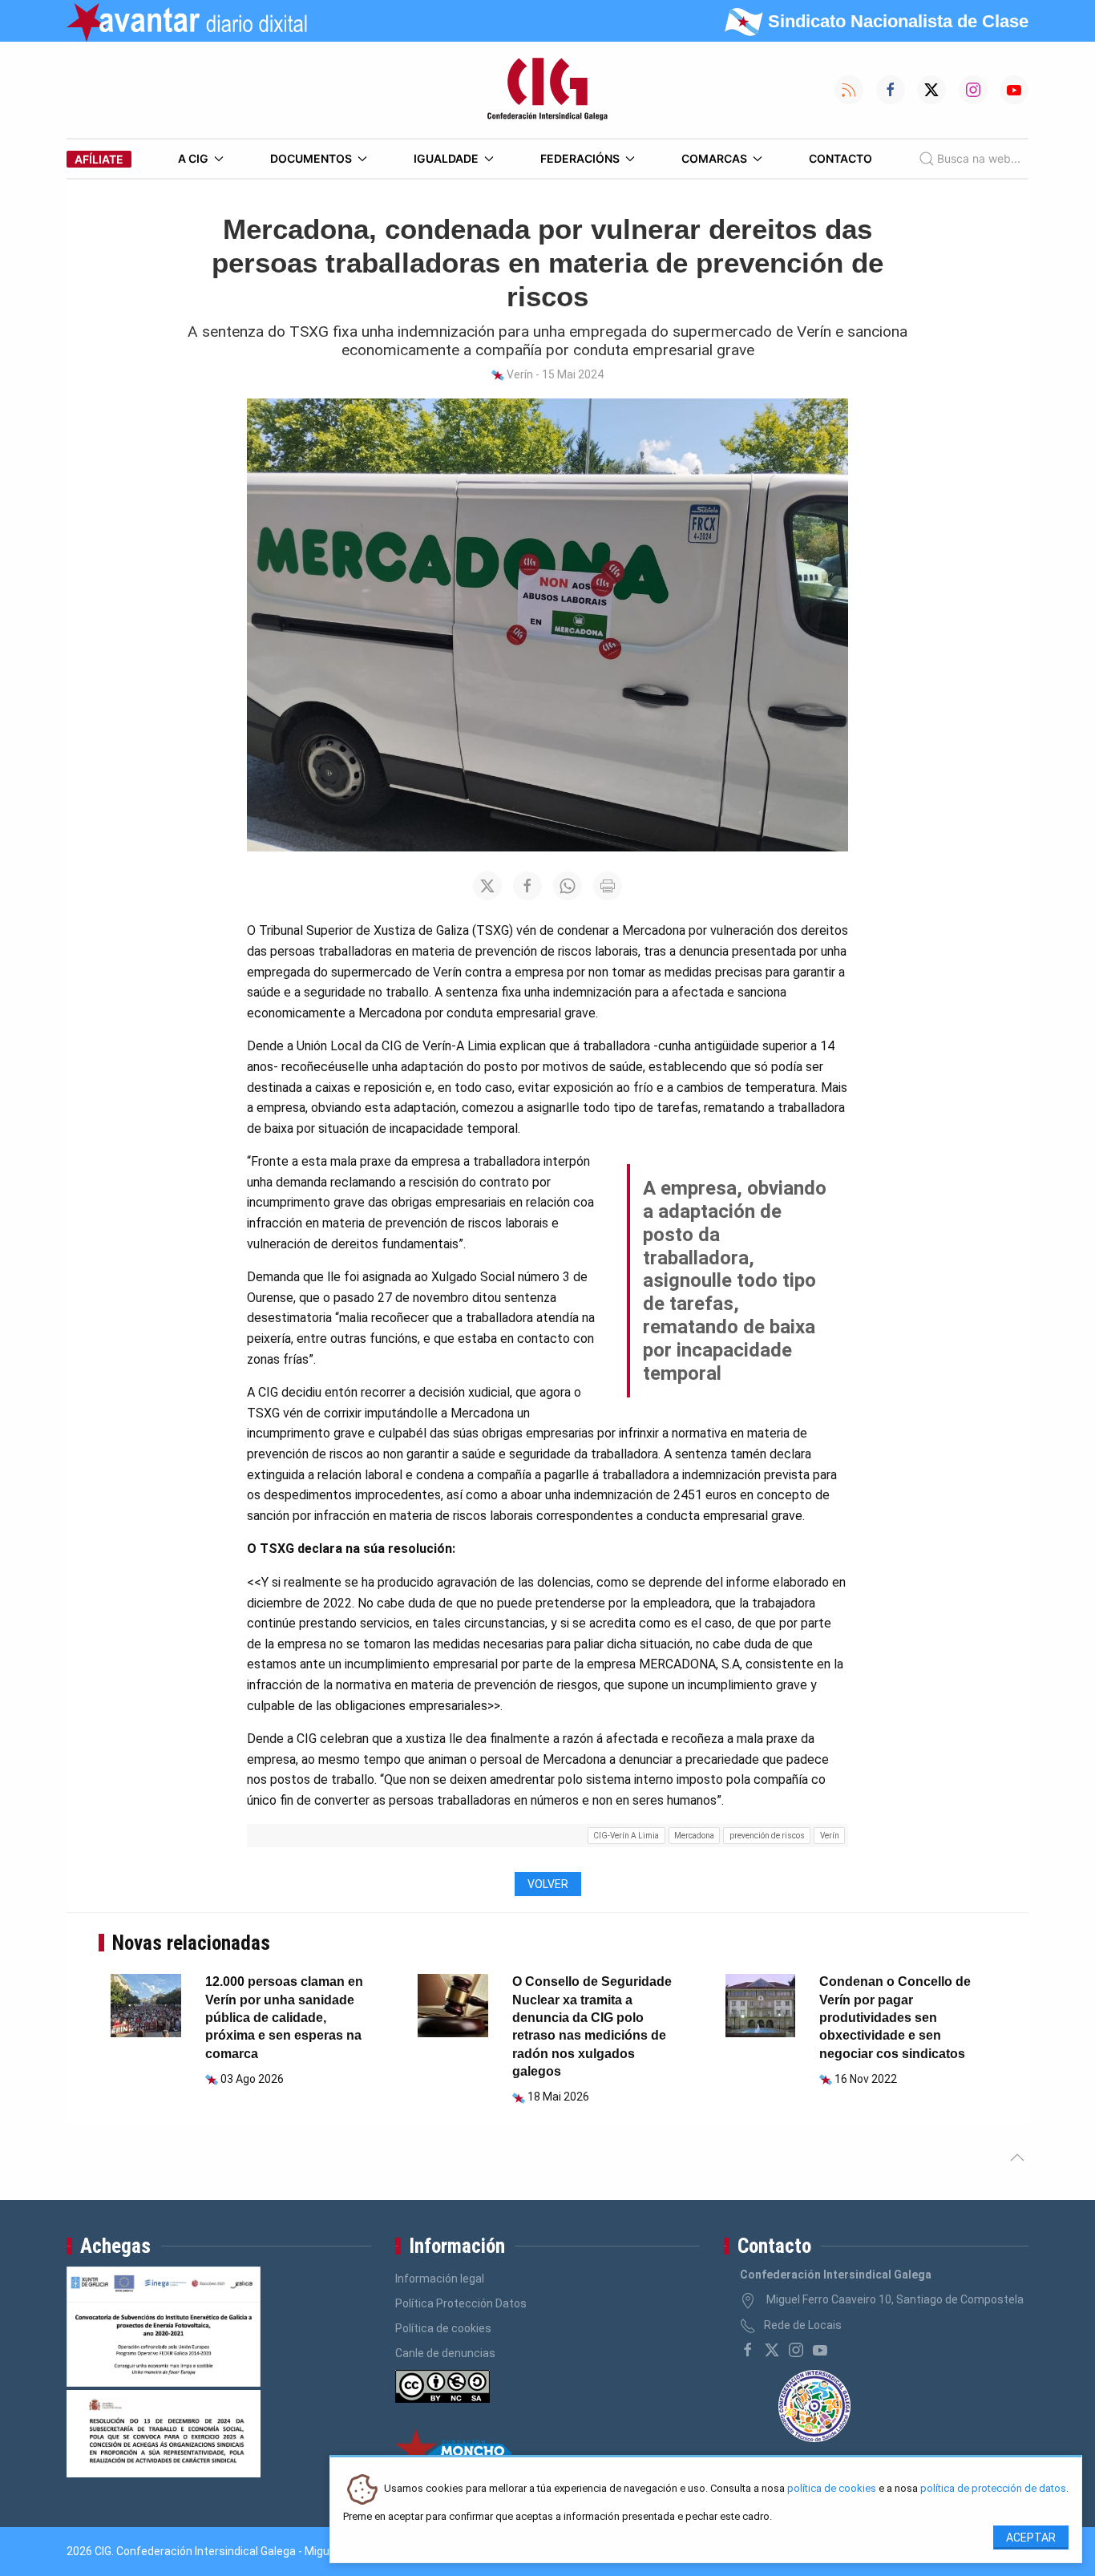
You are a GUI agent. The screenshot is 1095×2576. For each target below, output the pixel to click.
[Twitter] (772, 2350)
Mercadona (694, 1836)
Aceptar (1031, 2538)
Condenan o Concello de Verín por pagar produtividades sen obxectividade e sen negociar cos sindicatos (895, 2018)
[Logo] (547, 90)
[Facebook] (748, 2350)
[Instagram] (796, 2350)
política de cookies (832, 2489)
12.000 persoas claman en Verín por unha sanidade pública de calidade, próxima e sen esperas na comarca (284, 2018)
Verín (830, 1836)
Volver (548, 1884)
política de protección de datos (993, 2489)
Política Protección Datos (461, 2303)
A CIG (193, 158)
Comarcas (714, 158)
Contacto (840, 158)
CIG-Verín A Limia (626, 1836)
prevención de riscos (767, 1836)
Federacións (580, 158)
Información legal (440, 2279)
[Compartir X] (487, 886)
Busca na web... (979, 158)
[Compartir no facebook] (527, 886)
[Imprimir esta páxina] (608, 886)
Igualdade (446, 158)
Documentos (311, 158)
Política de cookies (443, 2328)
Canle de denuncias (445, 2353)
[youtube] (820, 2350)
